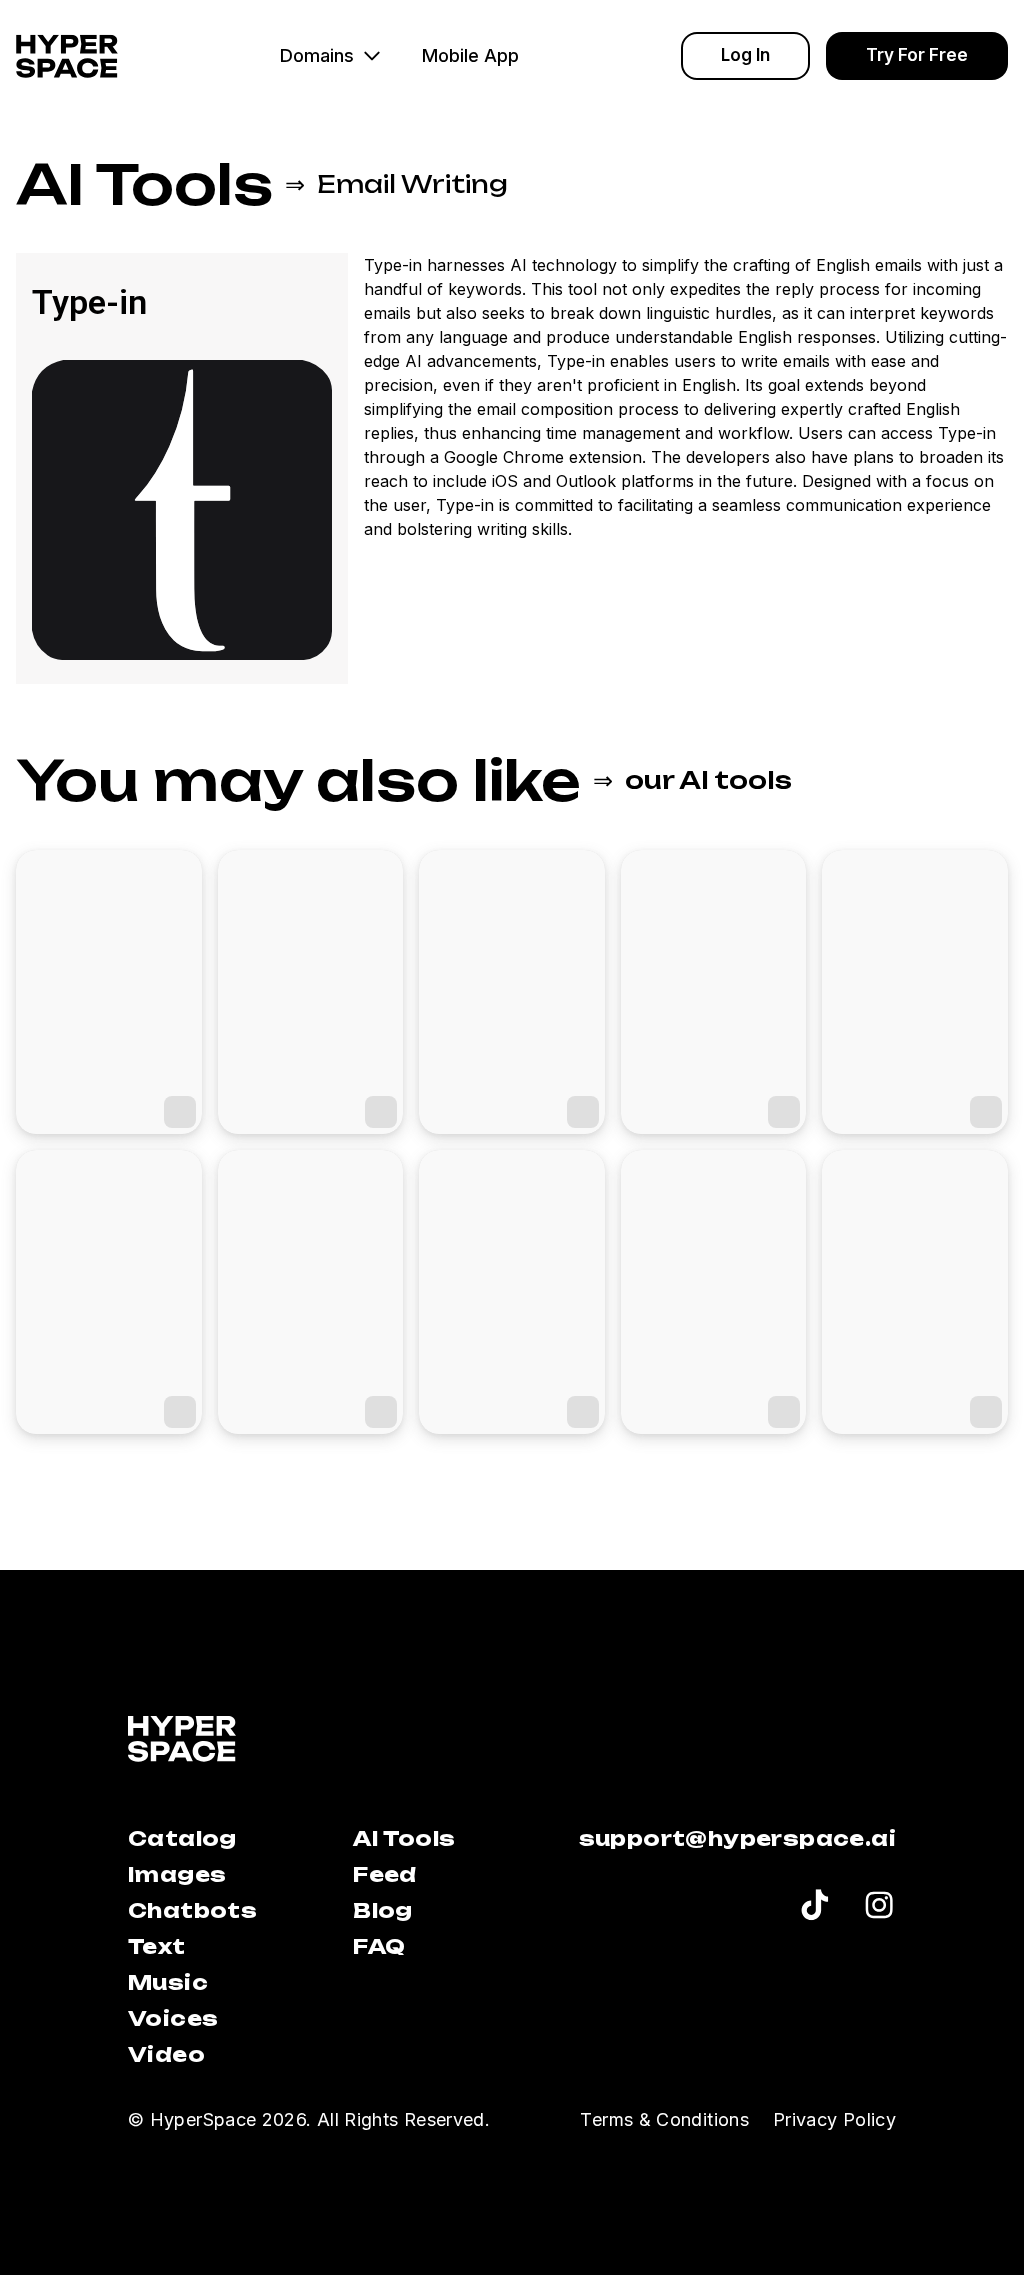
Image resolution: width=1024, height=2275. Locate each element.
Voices (173, 2018)
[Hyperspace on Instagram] (879, 1908)
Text (157, 1946)
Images (177, 1874)
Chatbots (192, 1910)
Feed (385, 1874)
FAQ (379, 1946)
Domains (317, 55)
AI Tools (144, 184)
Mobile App (470, 55)
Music (168, 1982)
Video (166, 2054)
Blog (383, 1910)
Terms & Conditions (664, 2119)
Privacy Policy (834, 2119)
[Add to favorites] (180, 1112)
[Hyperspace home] (67, 56)
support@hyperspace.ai (737, 1838)
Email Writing (412, 184)
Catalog (182, 1838)
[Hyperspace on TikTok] (814, 1908)
